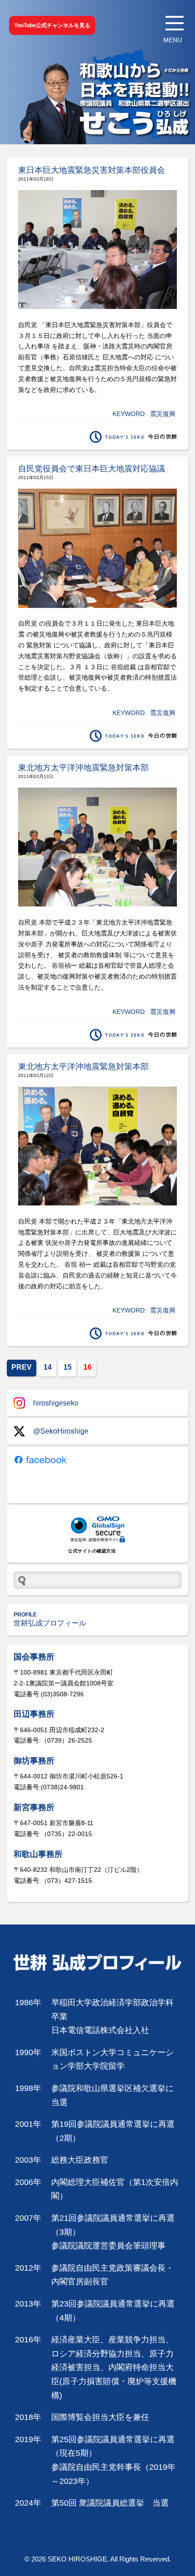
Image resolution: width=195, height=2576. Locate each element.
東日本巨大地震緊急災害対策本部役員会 (92, 170)
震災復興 (163, 414)
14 (48, 1367)
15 (68, 1367)
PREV (22, 1367)
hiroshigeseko (56, 1403)
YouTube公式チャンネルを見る (52, 25)
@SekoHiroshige (61, 1431)
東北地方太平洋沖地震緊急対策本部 (83, 768)
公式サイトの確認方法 (92, 1551)
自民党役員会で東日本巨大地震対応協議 (92, 469)
